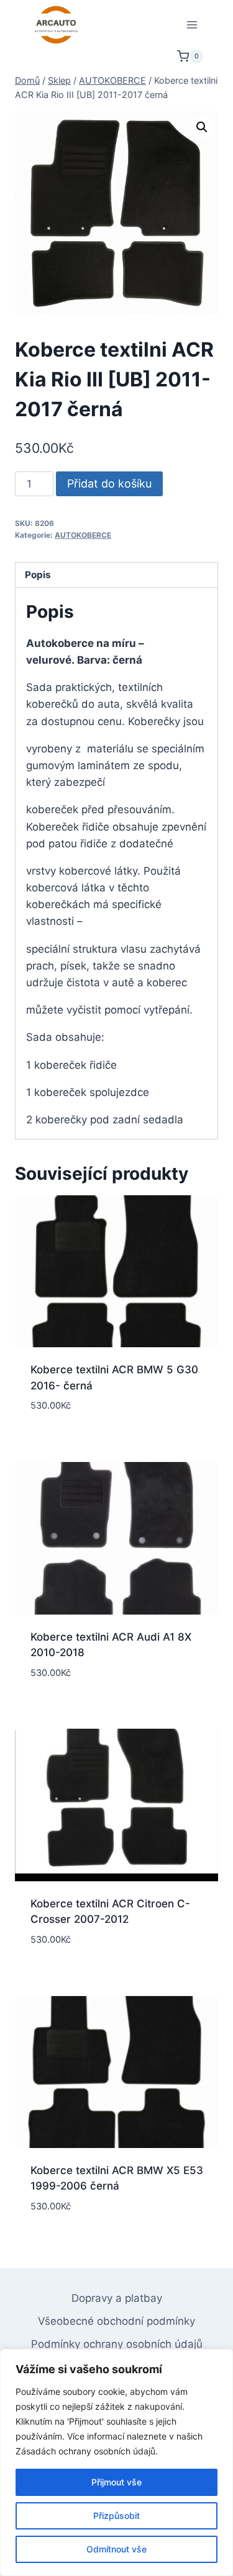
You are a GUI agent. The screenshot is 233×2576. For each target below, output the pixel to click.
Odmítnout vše (116, 2549)
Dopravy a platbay (117, 2298)
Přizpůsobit (116, 2516)
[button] (202, 127)
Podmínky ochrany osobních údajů (117, 2344)
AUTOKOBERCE (83, 535)
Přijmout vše (116, 2482)
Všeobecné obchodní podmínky (116, 2321)
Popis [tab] (38, 575)
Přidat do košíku (109, 484)
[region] (116, 2462)
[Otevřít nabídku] (192, 25)
